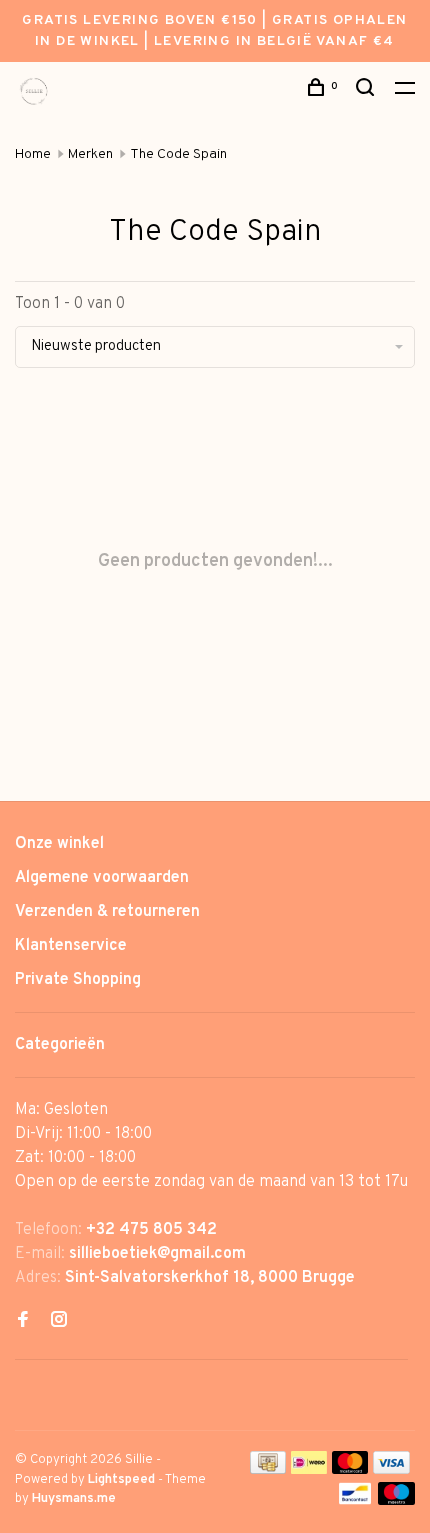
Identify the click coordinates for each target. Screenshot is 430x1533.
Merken (90, 154)
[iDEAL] (309, 1470)
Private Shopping (78, 980)
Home (33, 154)
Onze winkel (59, 844)
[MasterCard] (350, 1470)
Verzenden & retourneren (107, 912)
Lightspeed (121, 1480)
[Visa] (391, 1470)
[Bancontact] (355, 1501)
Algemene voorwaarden (102, 878)
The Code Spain (178, 154)
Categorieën (60, 1045)
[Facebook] (23, 1322)
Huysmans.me (74, 1499)
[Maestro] (396, 1501)
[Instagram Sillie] (59, 1322)
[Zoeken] (368, 91)
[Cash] (268, 1470)
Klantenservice (71, 946)
